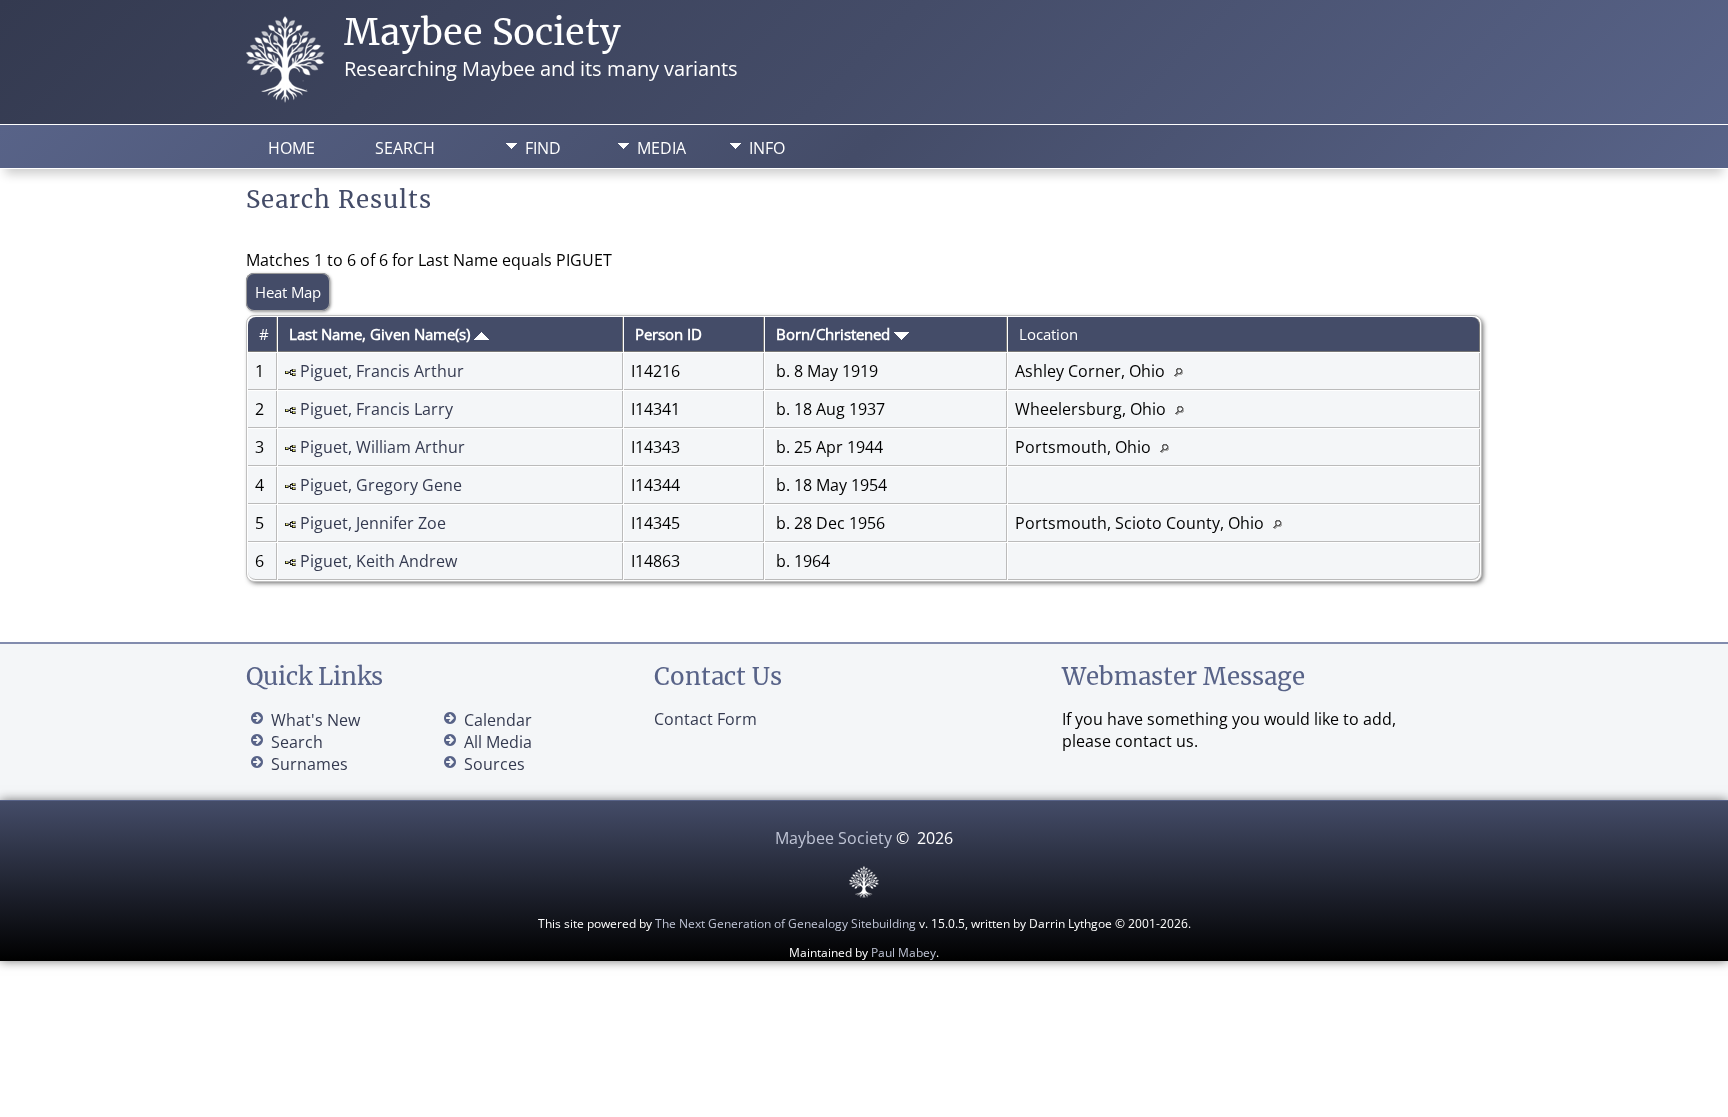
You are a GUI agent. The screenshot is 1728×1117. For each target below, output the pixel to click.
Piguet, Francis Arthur (382, 371)
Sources (494, 764)
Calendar (498, 720)
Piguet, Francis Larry (376, 409)
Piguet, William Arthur (382, 447)
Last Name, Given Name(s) (381, 334)
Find (543, 148)
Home (291, 148)
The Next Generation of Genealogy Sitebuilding (785, 923)
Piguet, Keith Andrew (378, 561)
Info (767, 148)
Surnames (309, 764)
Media (661, 148)
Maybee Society (482, 32)
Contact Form (705, 719)
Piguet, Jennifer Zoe (373, 523)
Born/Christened (835, 334)
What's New (315, 720)
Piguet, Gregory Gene (381, 485)
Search (405, 148)
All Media (498, 742)
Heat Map (288, 292)
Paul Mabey (903, 952)
